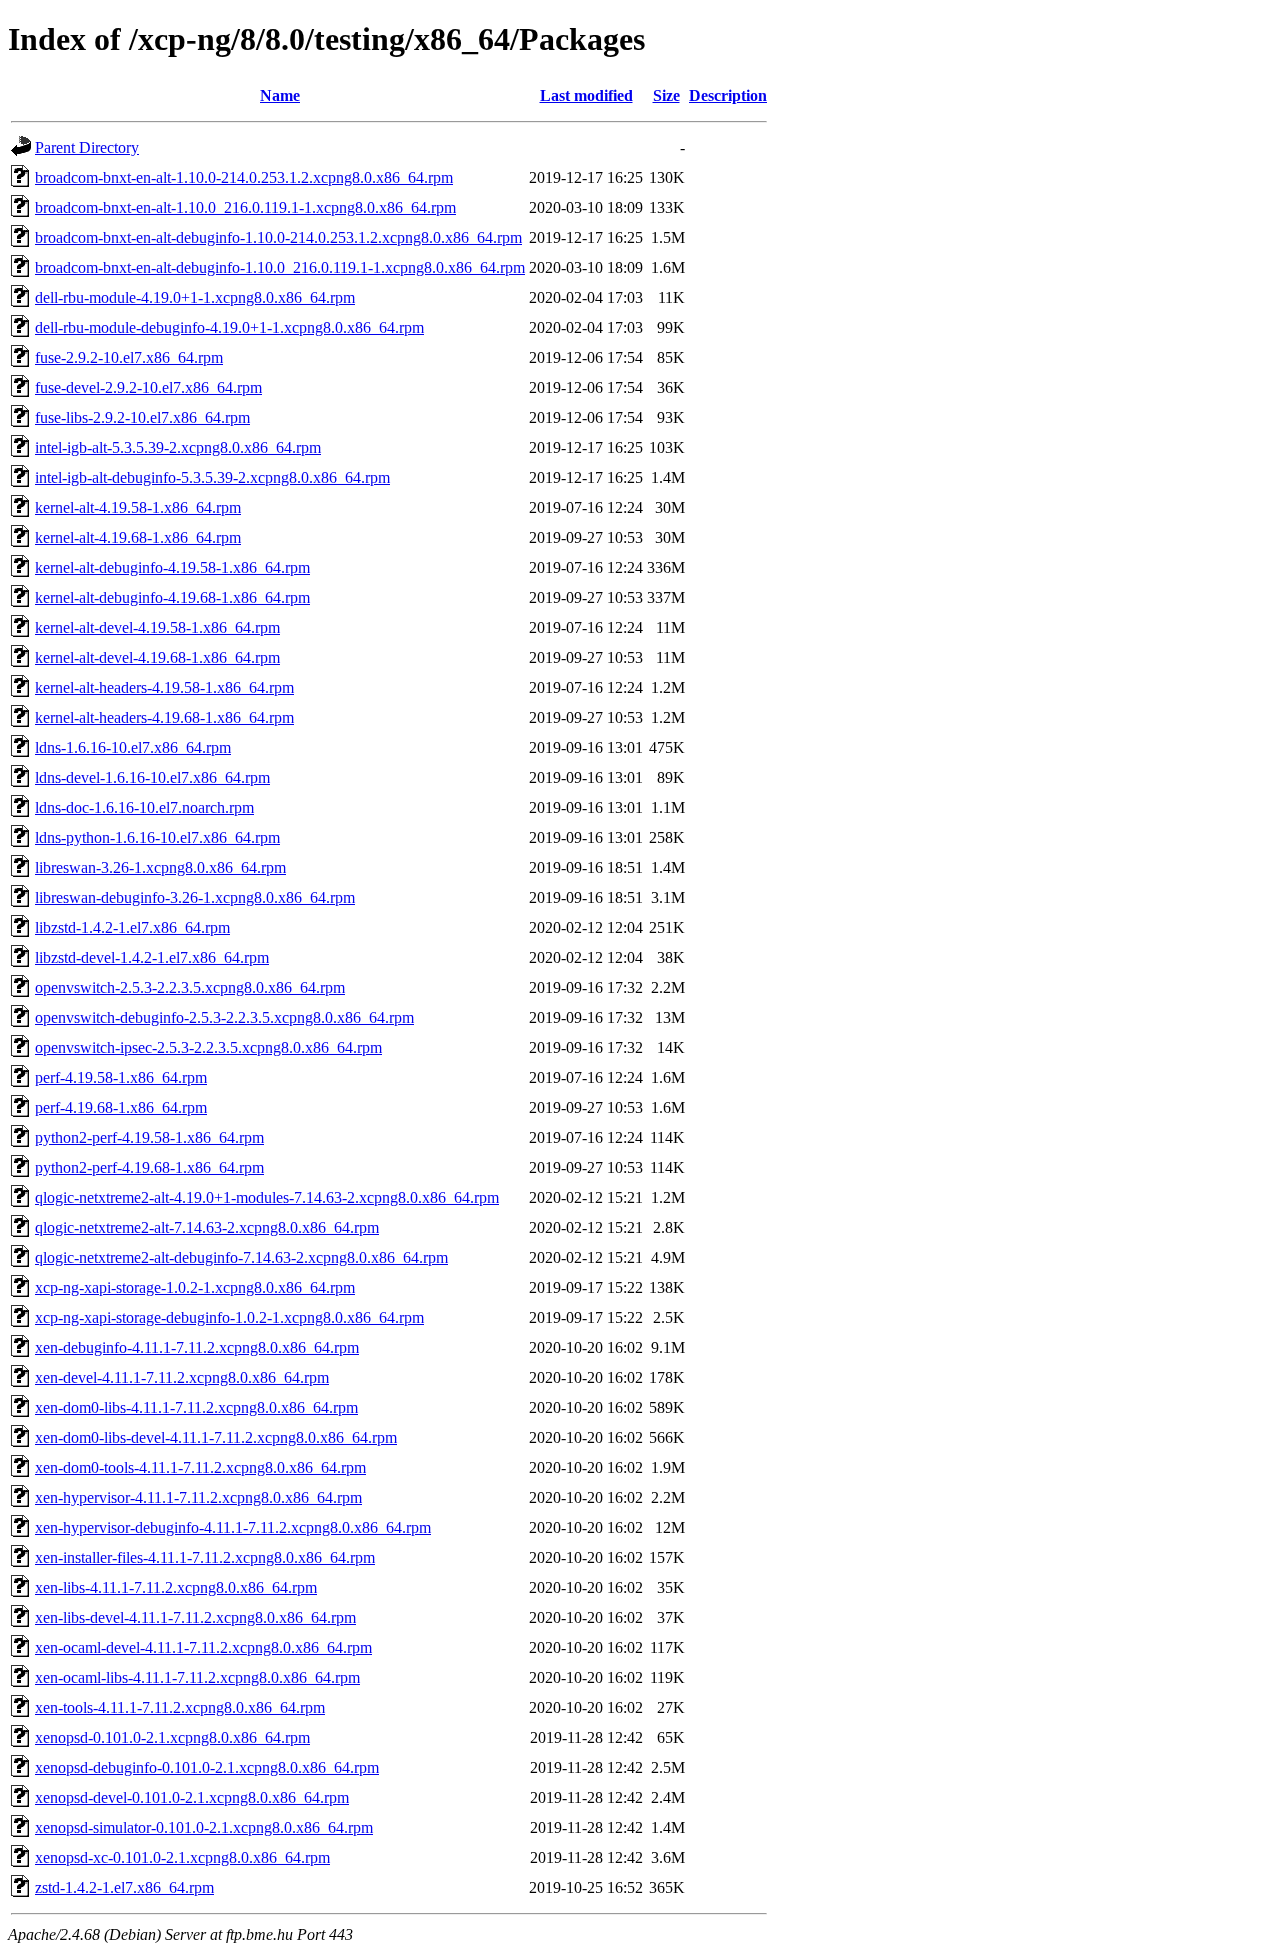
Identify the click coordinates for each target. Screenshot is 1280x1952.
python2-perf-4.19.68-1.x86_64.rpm (149, 1167)
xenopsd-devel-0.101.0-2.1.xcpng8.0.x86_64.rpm (192, 1797)
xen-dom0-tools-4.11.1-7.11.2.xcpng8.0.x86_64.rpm (200, 1467)
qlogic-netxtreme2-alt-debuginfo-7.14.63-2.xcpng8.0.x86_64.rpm (241, 1257)
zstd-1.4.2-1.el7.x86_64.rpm (124, 1887)
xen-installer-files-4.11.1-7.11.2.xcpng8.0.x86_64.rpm (205, 1557)
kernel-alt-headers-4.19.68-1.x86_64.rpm (164, 717)
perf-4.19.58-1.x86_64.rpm (121, 1077)
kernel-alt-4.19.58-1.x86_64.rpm (138, 507)
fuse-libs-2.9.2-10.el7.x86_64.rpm (142, 417)
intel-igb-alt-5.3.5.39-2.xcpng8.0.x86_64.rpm (178, 447)
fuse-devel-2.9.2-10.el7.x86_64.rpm (148, 387)
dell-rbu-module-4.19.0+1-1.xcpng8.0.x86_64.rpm (195, 297)
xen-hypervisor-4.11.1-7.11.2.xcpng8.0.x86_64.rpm (198, 1497)
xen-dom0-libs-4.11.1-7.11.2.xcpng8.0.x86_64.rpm (196, 1407)
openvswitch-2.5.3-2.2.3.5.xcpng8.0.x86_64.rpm (190, 987)
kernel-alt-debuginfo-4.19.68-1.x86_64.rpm (172, 597)
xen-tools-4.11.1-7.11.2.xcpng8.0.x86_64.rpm (180, 1707)
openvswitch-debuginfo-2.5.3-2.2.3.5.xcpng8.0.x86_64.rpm (224, 1017)
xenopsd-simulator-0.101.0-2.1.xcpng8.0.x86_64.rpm (204, 1827)
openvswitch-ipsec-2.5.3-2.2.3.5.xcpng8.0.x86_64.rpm (208, 1047)
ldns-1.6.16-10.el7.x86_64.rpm (133, 747)
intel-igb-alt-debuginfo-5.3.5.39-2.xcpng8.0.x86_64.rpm (212, 477)
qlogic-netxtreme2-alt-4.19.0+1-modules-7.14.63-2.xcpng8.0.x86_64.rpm (267, 1197)
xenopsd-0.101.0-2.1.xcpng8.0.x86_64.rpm (172, 1737)
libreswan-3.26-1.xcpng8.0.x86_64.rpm (160, 867)
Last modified (586, 95)
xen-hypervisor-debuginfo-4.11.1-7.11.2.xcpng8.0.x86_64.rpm (233, 1527)
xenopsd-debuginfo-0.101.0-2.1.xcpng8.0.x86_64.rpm (207, 1767)
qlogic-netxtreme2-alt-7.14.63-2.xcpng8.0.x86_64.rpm (207, 1227)
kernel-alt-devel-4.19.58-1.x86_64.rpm (157, 627)
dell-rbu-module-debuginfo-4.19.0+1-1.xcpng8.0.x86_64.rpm (229, 327)
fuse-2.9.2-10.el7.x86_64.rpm (129, 357)
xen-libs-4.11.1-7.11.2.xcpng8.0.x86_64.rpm (176, 1587)
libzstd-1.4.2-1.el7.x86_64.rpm (132, 927)
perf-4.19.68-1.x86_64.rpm (121, 1107)
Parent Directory (87, 147)
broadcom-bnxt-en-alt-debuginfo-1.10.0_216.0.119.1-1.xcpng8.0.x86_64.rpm (280, 267)
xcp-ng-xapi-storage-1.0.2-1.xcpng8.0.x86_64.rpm (195, 1287)
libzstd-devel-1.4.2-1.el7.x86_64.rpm (152, 957)
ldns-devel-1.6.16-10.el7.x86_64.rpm (152, 777)
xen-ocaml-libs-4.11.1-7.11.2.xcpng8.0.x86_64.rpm (197, 1677)
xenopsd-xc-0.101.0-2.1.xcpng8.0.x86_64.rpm (182, 1857)
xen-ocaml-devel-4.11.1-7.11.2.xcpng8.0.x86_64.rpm (203, 1647)
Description (728, 95)
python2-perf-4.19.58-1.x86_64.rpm (149, 1137)
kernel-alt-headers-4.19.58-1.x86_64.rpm (164, 687)
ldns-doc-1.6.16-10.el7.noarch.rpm (144, 807)
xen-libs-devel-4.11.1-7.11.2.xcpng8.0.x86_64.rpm (195, 1617)
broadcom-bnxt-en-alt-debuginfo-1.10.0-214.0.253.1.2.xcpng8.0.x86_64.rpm (278, 237)
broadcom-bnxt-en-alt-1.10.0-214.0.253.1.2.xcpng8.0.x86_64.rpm (244, 177)
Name (280, 95)
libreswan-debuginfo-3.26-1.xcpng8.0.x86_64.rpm (195, 897)
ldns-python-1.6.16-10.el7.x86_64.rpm (157, 837)
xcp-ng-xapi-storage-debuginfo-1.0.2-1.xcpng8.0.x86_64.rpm (229, 1317)
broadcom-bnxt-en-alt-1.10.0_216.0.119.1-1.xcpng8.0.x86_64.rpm (245, 207)
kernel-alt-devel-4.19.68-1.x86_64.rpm (157, 657)
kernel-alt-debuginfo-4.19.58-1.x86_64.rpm (172, 567)
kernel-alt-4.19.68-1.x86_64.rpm (138, 537)
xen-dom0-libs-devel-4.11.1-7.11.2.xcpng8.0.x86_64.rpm (216, 1437)
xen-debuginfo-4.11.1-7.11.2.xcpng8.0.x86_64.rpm (197, 1347)
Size (666, 95)
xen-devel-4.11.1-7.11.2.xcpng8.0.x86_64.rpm (182, 1377)
